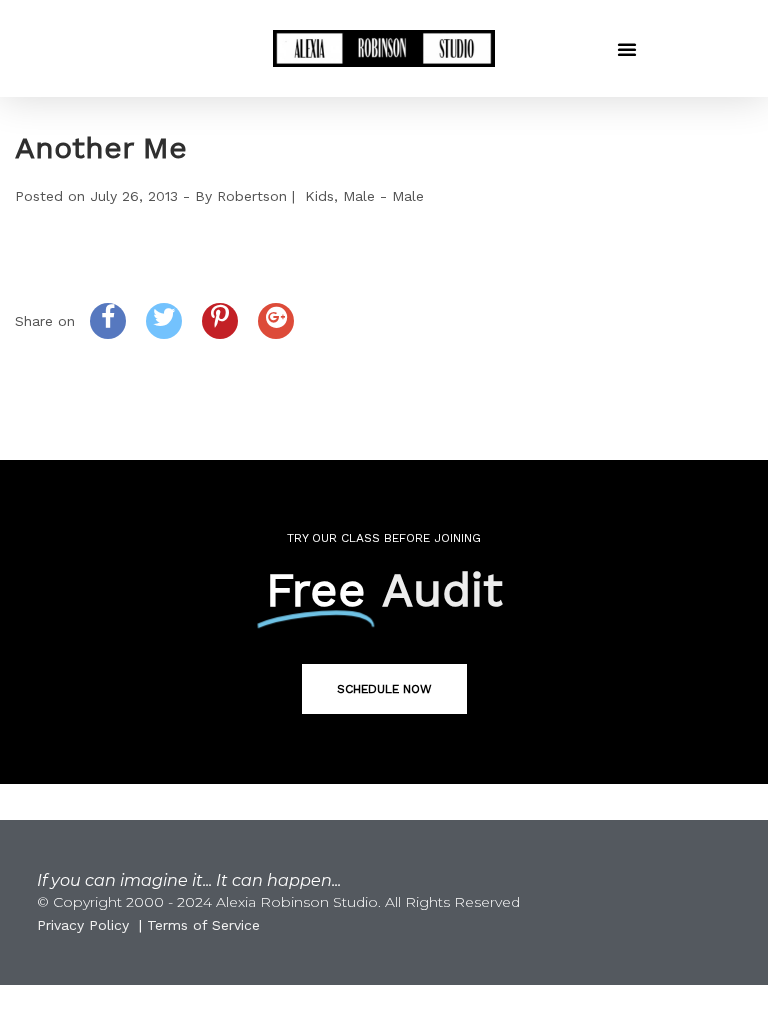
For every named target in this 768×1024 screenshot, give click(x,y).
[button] (627, 49)
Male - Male (383, 196)
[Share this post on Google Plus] (276, 321)
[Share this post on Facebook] (108, 321)
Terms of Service (203, 925)
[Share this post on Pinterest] (220, 321)
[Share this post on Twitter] (164, 321)
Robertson (252, 196)
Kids (319, 196)
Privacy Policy (83, 925)
